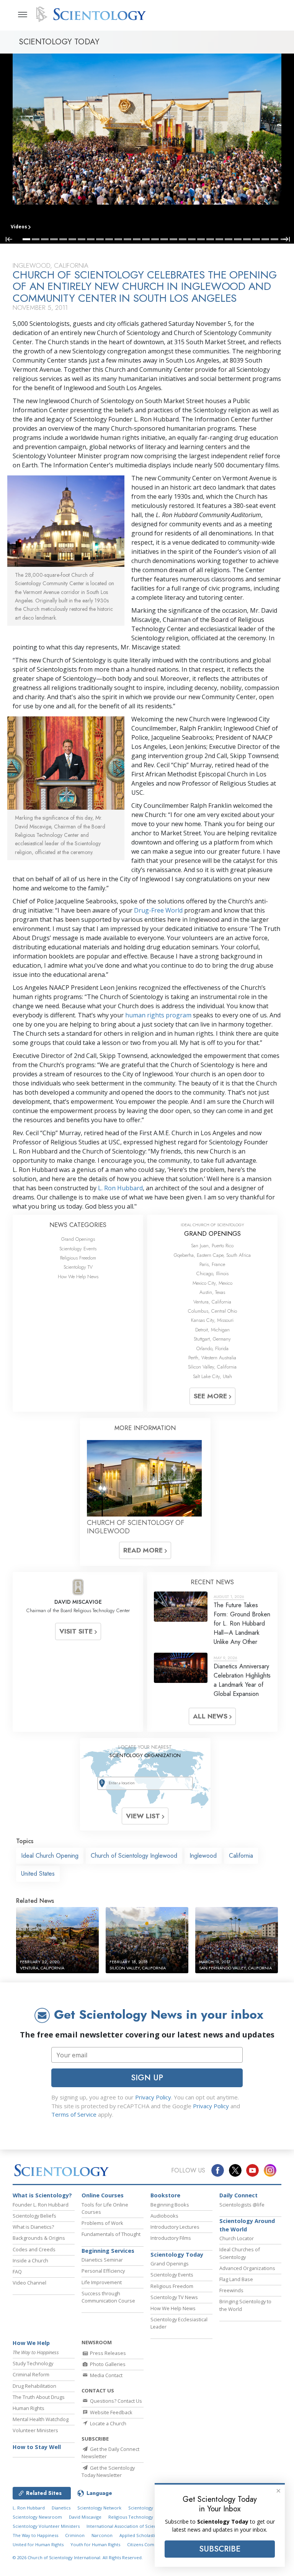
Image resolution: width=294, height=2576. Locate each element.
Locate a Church (108, 2423)
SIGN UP (147, 2078)
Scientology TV (78, 1267)
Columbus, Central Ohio (212, 1311)
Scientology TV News (174, 2297)
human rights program (158, 1015)
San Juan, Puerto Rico (212, 1246)
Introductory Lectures (175, 2227)
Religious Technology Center (138, 2517)
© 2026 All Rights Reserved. (78, 2557)
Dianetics (61, 2508)
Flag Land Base (236, 2279)
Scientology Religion (150, 2508)
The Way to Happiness (35, 2535)
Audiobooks (164, 2216)
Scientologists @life (242, 2205)
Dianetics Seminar (102, 2260)
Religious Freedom (78, 1258)
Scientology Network (99, 2508)
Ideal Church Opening (50, 1856)
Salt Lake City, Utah (212, 1376)
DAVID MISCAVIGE (78, 1602)
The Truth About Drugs (39, 2397)
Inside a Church (30, 2260)
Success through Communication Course (108, 2297)
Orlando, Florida (212, 1348)
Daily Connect (238, 2195)
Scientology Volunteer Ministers (46, 2526)
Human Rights (29, 2408)
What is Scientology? (42, 2195)
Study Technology (33, 2363)
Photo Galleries (107, 2364)
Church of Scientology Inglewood (134, 1856)
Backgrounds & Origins (39, 2238)
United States (38, 1874)
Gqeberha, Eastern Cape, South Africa (212, 1255)
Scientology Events (78, 1249)
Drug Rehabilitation (34, 2386)
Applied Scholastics (139, 2535)
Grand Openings (78, 1239)
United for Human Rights (38, 2544)
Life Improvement (102, 2282)
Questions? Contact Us (115, 2401)
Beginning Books (170, 2205)
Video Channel (29, 2283)
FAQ (17, 2272)
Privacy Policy (153, 2097)
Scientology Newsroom (37, 2517)
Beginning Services (108, 2251)
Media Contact (106, 2375)
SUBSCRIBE (220, 2549)
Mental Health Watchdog (41, 2419)
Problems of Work (102, 2223)
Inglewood (203, 1856)
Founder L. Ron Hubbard (41, 2205)
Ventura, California (212, 1302)
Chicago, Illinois (212, 1273)
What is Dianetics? (33, 2227)
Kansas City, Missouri (212, 1320)
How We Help (31, 2343)
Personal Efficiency (103, 2271)
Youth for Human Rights (95, 2544)
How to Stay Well (37, 2447)
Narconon (102, 2535)
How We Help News (78, 1277)
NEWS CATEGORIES (78, 1225)
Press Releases (107, 2353)
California (241, 1856)
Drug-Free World (158, 910)
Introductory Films (171, 2238)
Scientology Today (177, 2255)
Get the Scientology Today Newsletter (108, 2471)
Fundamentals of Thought (111, 2234)
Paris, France (212, 1264)
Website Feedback (111, 2412)
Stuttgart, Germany (212, 1339)
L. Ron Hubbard (120, 1188)
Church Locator (237, 2238)
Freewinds (231, 2290)
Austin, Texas (212, 1292)
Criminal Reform (31, 2374)
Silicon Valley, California (212, 1367)
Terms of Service (74, 2114)
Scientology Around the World (247, 2225)
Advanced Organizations (247, 2268)
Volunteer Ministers (35, 2430)
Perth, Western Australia (212, 1358)
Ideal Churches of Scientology (240, 2253)
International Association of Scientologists (130, 2526)
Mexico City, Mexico (212, 1283)
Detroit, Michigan (212, 1330)
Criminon (75, 2535)
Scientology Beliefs (34, 2216)
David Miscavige (85, 2517)
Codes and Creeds (34, 2249)
